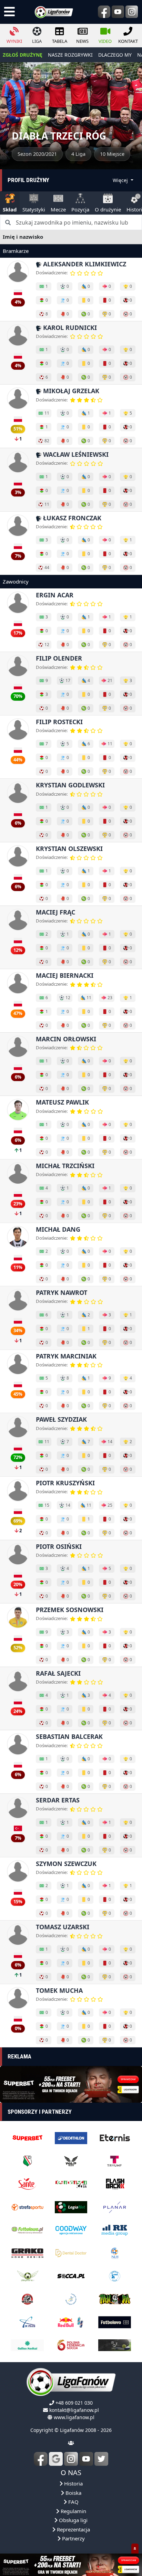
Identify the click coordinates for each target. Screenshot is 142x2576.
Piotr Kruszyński (65, 1483)
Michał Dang (58, 1229)
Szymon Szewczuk (66, 1864)
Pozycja (80, 209)
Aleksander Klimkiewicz (84, 264)
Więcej (121, 180)
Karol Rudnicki (69, 328)
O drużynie (108, 209)
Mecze (58, 209)
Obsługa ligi (73, 2520)
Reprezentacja (73, 2529)
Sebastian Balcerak (69, 1736)
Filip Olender (59, 658)
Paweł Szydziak (61, 1419)
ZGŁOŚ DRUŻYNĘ (23, 55)
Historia (73, 2483)
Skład (10, 209)
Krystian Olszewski (69, 849)
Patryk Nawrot (62, 1292)
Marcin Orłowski (66, 1039)
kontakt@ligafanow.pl (74, 2410)
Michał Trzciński (65, 1166)
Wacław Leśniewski (75, 454)
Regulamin (73, 2511)
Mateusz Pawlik (62, 1102)
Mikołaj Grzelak (70, 391)
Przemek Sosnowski (70, 1610)
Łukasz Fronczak (71, 518)
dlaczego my (115, 55)
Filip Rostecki (59, 722)
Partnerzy (73, 2538)
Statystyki (34, 209)
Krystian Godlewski (70, 785)
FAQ (73, 2502)
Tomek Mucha (59, 1990)
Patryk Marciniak (66, 1356)
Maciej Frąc (55, 912)
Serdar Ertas (58, 1800)
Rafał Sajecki (58, 1673)
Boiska (73, 2493)
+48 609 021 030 (74, 2403)
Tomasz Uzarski (63, 1927)
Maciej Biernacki (65, 975)
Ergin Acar (55, 595)
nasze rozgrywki (70, 55)
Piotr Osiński (59, 1546)
